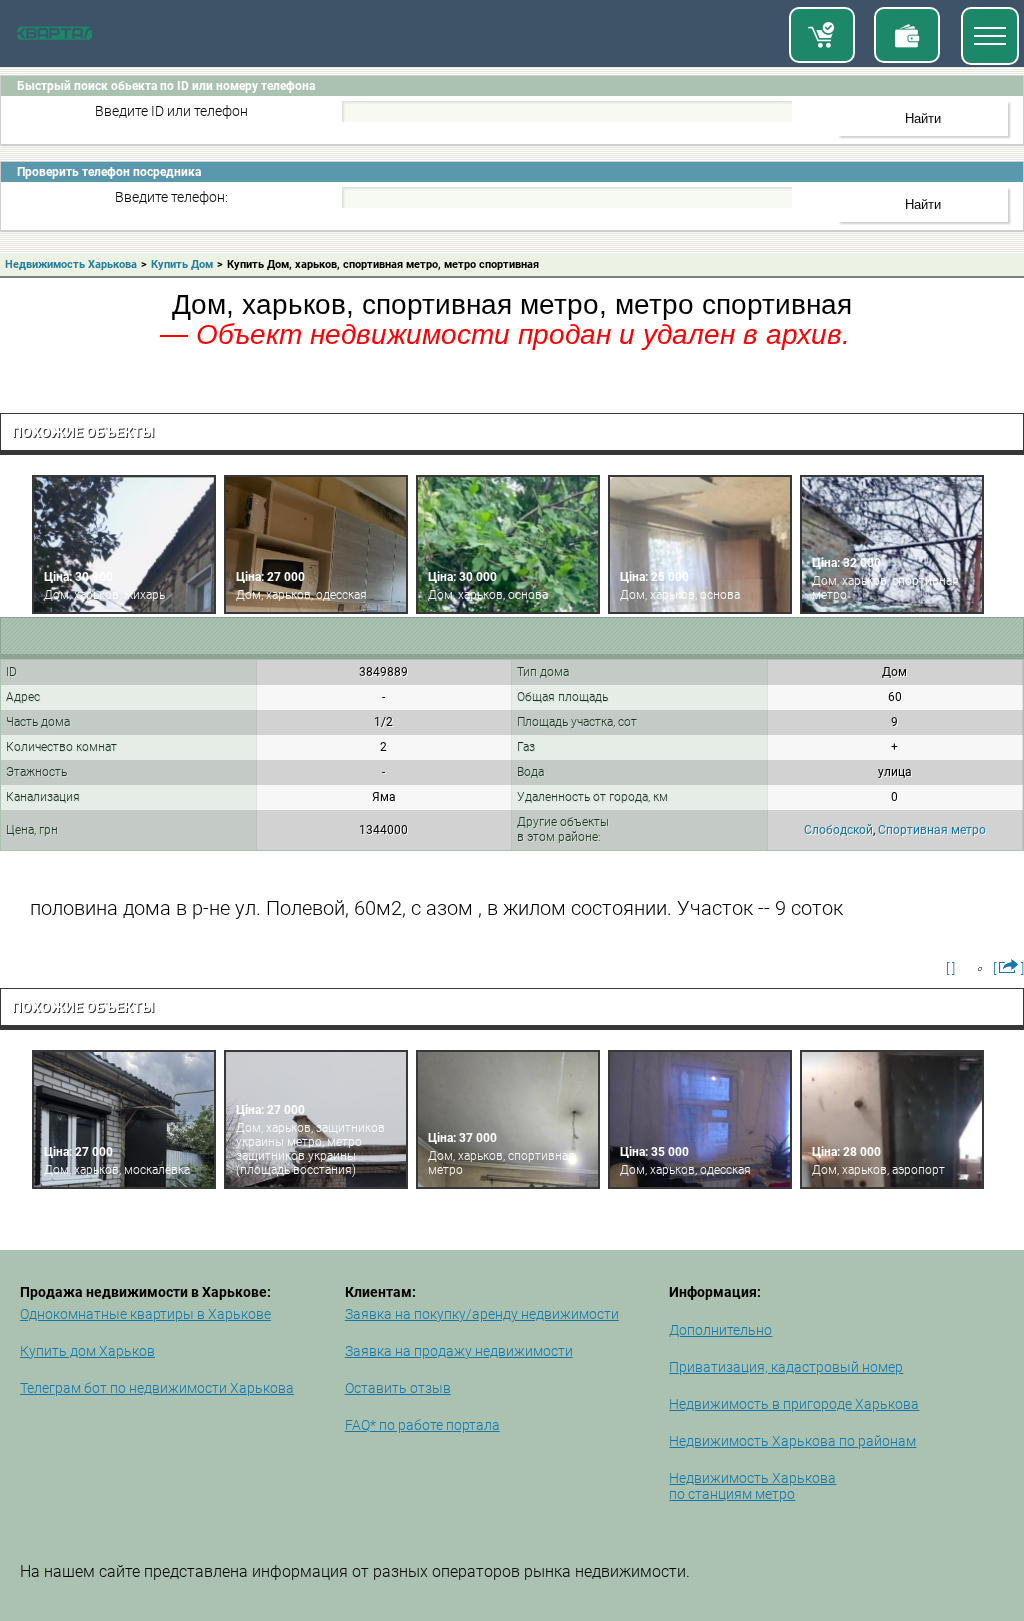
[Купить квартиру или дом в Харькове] (822, 35)
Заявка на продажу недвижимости (459, 1351)
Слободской (838, 830)
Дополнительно (720, 1330)
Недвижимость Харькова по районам (792, 1441)
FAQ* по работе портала (422, 1425)
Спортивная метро (932, 830)
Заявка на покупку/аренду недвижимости (482, 1314)
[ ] (950, 968)
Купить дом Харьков (87, 1351)
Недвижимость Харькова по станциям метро (752, 1486)
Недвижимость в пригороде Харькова (794, 1404)
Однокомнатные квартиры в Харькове (145, 1314)
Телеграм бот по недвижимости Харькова (157, 1388)
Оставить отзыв (398, 1388)
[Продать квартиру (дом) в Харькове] (907, 35)
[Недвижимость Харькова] (54, 36)
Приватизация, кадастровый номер (786, 1367)
